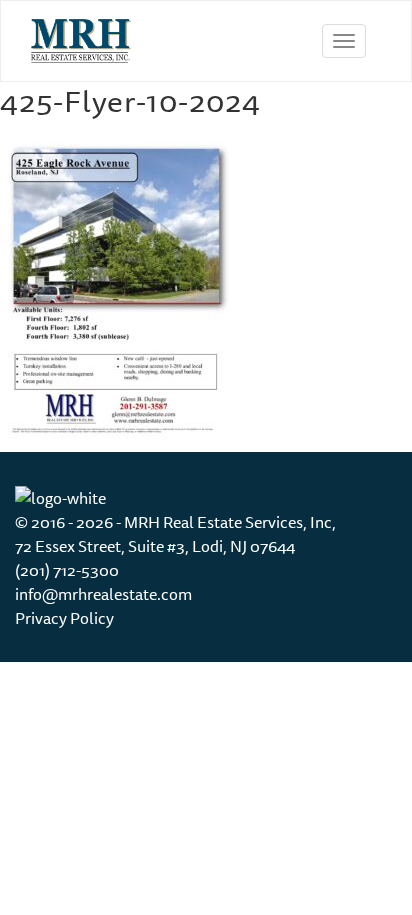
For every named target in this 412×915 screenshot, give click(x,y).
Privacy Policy (64, 618)
